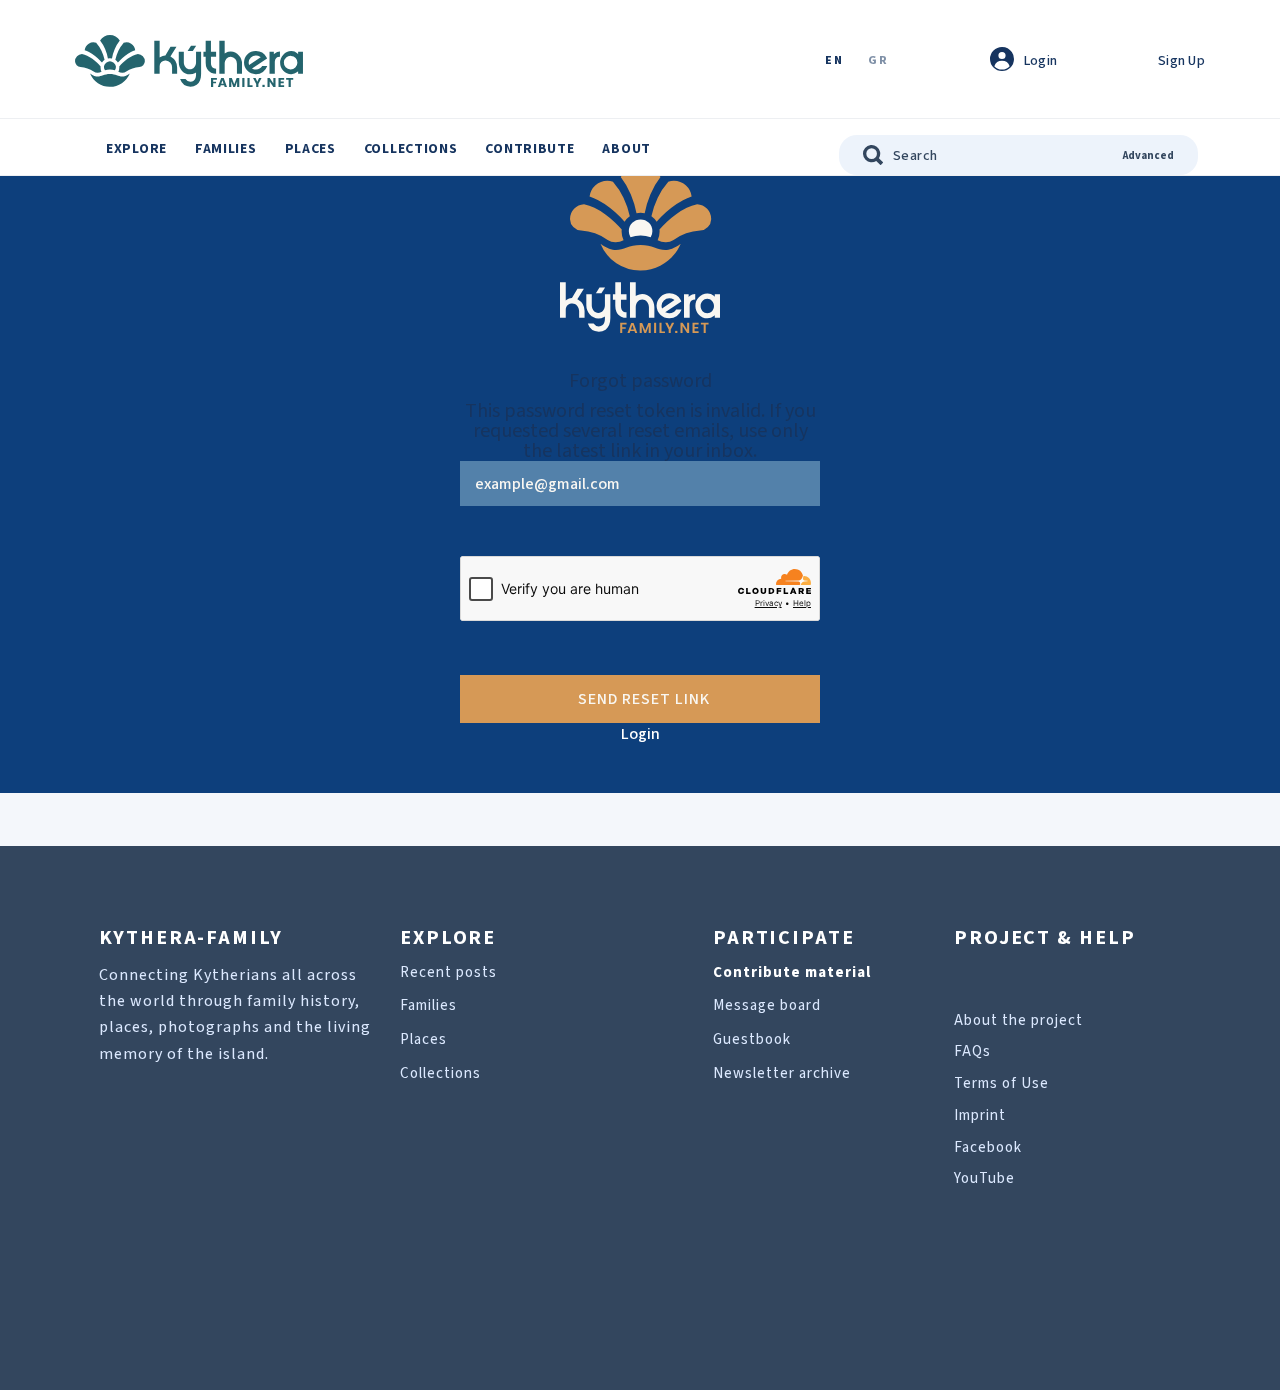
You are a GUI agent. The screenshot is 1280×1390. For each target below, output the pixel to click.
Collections (411, 149)
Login (640, 734)
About (626, 149)
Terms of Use (1001, 1083)
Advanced (1148, 155)
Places (310, 149)
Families (226, 149)
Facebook (988, 1147)
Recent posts (448, 972)
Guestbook (752, 1039)
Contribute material (792, 972)
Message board (767, 1005)
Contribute (529, 149)
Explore (136, 149)
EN (834, 61)
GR (878, 61)
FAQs (972, 1051)
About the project (1018, 1020)
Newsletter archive (782, 1073)
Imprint (980, 1115)
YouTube (984, 1178)
